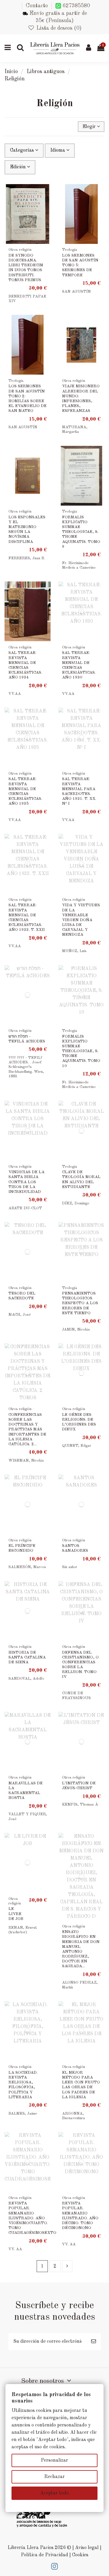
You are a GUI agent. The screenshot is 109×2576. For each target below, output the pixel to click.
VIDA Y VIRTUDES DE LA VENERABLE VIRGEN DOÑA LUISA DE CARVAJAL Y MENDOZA (81, 920)
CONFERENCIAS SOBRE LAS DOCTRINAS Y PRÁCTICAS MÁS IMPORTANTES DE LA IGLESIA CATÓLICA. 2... (27, 1429)
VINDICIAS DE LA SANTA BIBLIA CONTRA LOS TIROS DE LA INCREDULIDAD (26, 1182)
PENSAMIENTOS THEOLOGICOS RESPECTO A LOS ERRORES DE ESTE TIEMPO (80, 1303)
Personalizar (54, 2460)
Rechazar (54, 2477)
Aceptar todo (54, 2493)
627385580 (76, 6)
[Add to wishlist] (46, 194)
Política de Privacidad (45, 2555)
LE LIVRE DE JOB (16, 1914)
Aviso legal (87, 2548)
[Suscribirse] (94, 2342)
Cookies (80, 2555)
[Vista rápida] (46, 205)
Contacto (37, 6)
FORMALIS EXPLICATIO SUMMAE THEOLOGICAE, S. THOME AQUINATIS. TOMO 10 (81, 1051)
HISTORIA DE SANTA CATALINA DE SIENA (27, 1657)
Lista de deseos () (58, 28)
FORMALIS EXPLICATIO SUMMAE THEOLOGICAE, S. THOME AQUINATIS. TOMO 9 (81, 532)
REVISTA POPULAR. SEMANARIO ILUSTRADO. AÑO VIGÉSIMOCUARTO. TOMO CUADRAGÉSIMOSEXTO (32, 2218)
